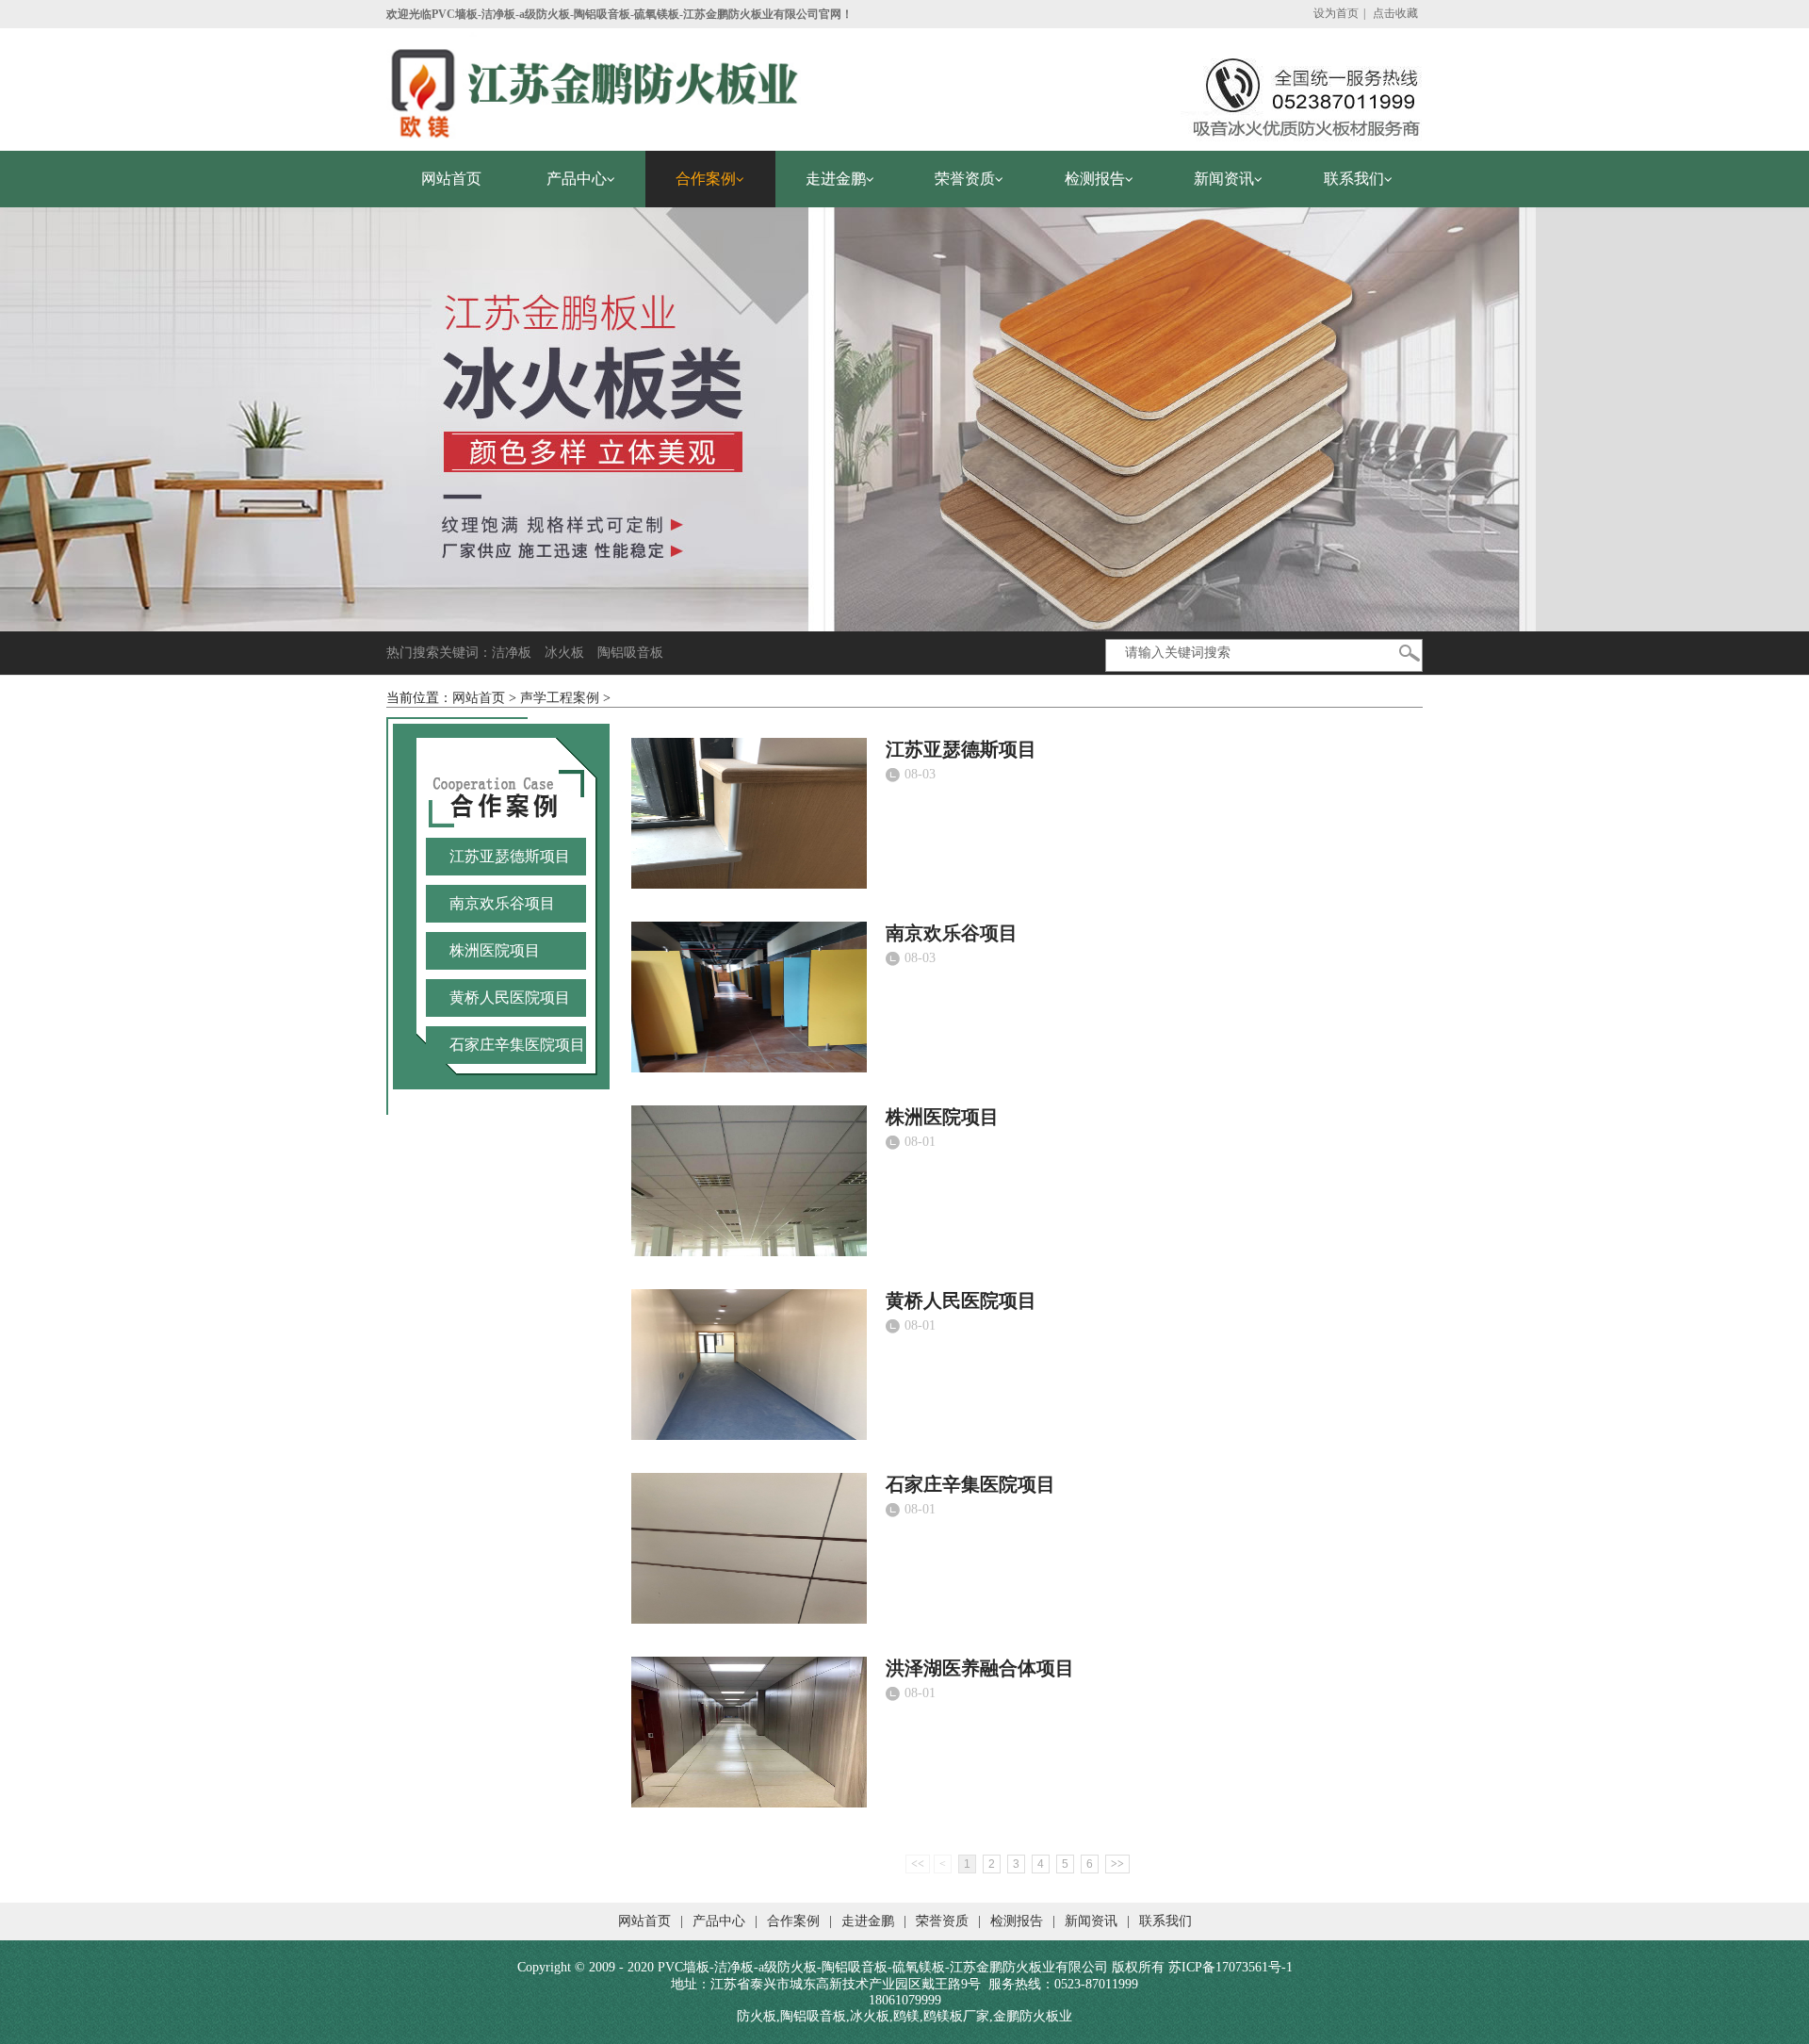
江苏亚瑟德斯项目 (961, 749)
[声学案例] (904, 418)
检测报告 (1017, 1921)
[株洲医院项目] (749, 1179)
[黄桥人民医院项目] (749, 1363)
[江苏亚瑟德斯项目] (749, 811)
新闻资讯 (1091, 1921)
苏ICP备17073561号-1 (1230, 1967)
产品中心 (719, 1921)
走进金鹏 (868, 1921)
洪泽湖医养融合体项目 (980, 1668)
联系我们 (1165, 1921)
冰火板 (564, 653)
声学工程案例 (560, 698)
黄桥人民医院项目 (961, 1300)
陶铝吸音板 (630, 653)
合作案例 (793, 1921)
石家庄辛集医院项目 (970, 1484)
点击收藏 (1395, 13)
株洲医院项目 (942, 1117)
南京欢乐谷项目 (952, 933)
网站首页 (479, 698)
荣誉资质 (942, 1921)
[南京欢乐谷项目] (749, 995)
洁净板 (512, 653)
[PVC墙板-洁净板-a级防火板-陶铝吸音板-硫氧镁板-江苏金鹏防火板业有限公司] (594, 83)
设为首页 (1336, 13)
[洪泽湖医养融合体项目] (749, 1730)
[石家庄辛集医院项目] (749, 1546)
